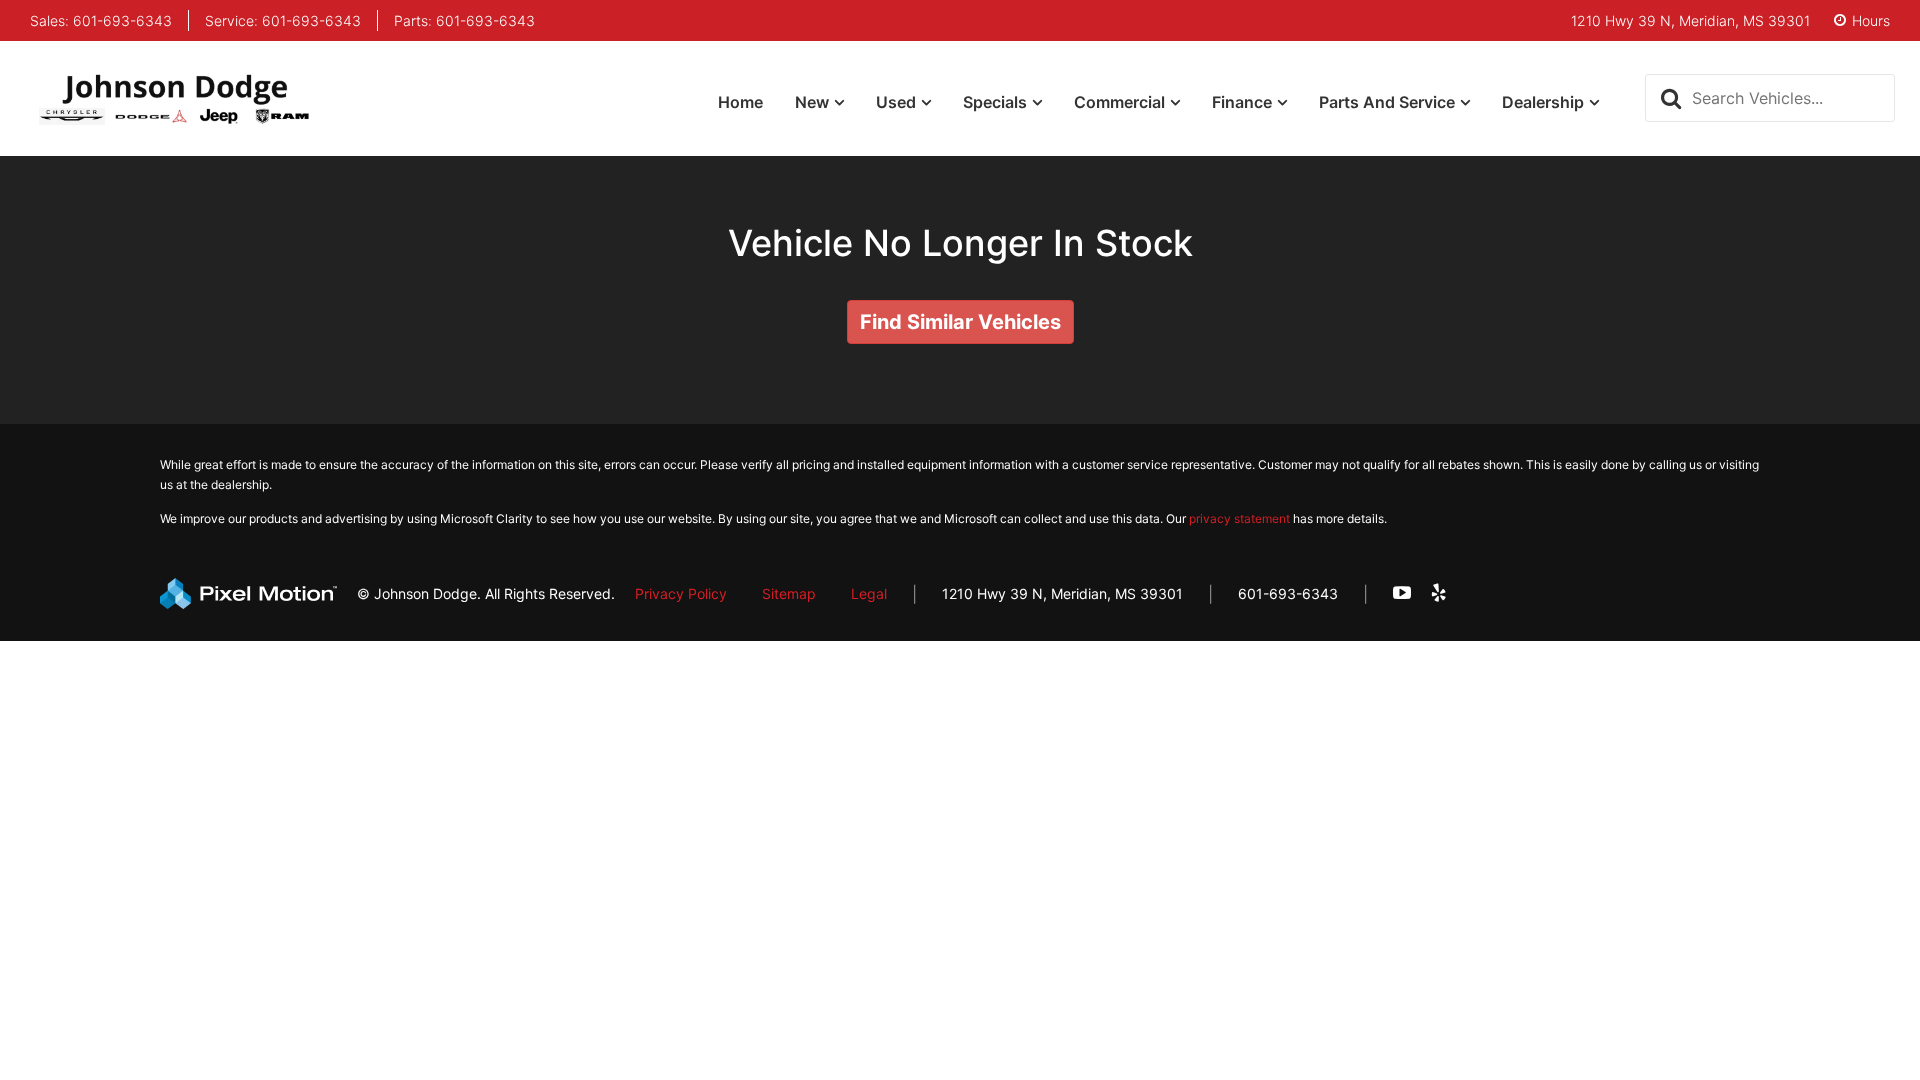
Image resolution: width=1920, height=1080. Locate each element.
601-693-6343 (1288, 593)
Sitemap (789, 593)
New (812, 102)
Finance (1242, 102)
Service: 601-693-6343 (283, 21)
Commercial (1119, 102)
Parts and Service (1387, 102)
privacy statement (1239, 518)
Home (740, 102)
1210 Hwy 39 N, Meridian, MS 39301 (1062, 593)
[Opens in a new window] (1402, 593)
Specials (995, 102)
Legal (869, 593)
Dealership (1543, 102)
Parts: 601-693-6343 (464, 21)
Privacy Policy (681, 593)
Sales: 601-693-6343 (101, 21)
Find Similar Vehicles (960, 322)
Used (896, 102)
